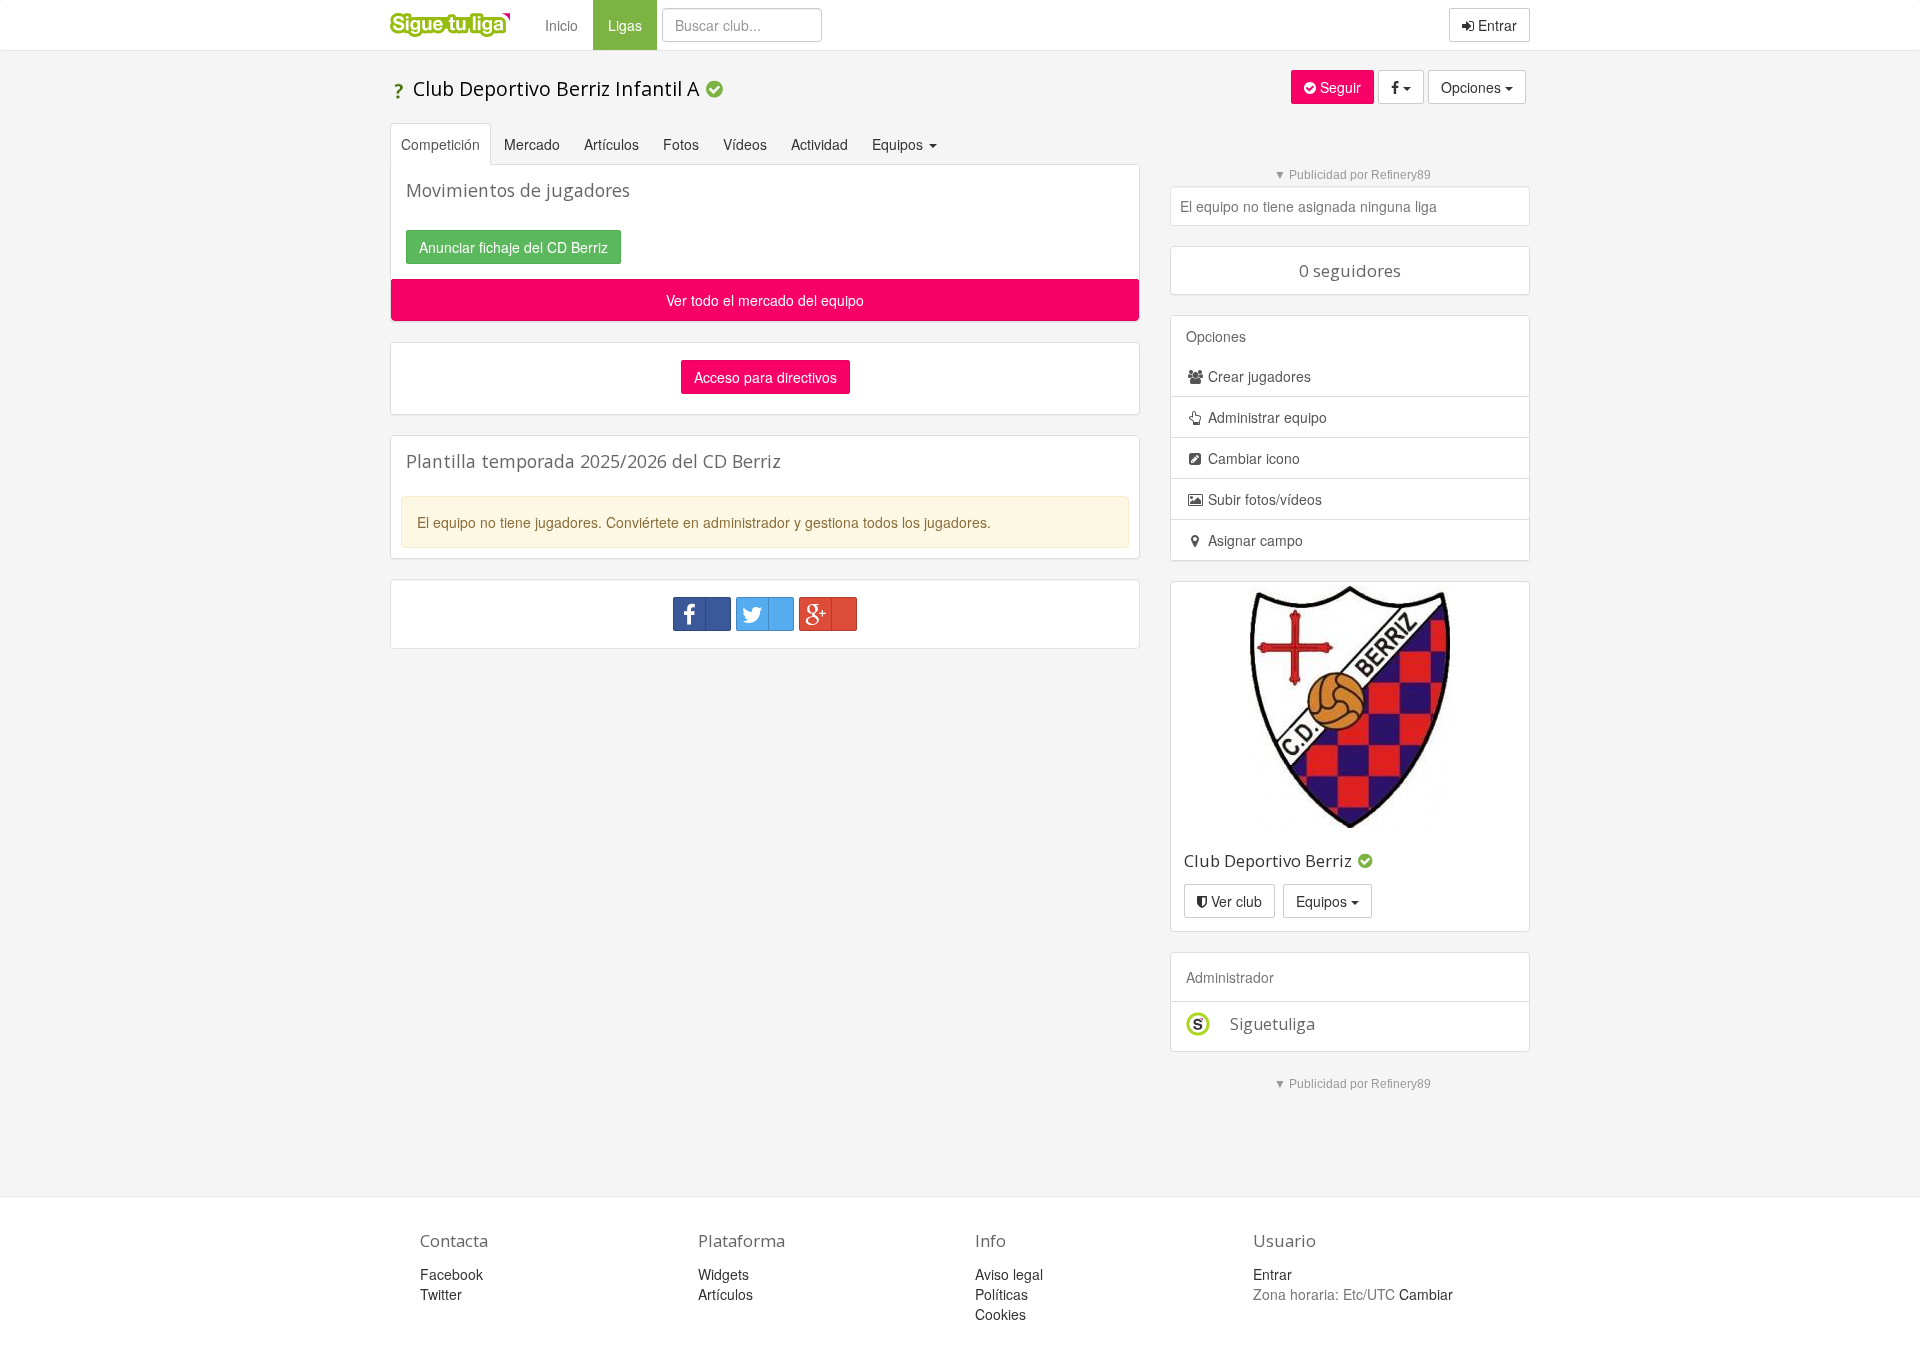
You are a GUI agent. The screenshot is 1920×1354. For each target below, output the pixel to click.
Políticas (1001, 1294)
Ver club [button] (1234, 901)
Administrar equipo (1265, 417)
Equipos (1323, 901)
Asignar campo (1253, 540)
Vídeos (745, 144)
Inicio (561, 25)
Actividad (819, 144)
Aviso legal (1009, 1274)
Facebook (451, 1274)
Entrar (1495, 25)
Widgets (723, 1274)
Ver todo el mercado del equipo (765, 300)
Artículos (611, 144)
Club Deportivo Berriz (1268, 860)
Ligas (632, 24)
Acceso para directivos (765, 377)
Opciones (1473, 87)
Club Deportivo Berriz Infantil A (556, 88)
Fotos (681, 144)
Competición (440, 144)
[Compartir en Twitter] (765, 614)
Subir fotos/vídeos (1263, 499)
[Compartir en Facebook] (702, 614)
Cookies (1000, 1314)
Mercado (532, 144)
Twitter (441, 1294)
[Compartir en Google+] (828, 614)
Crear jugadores (1257, 376)
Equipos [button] (899, 144)
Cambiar (1426, 1294)
